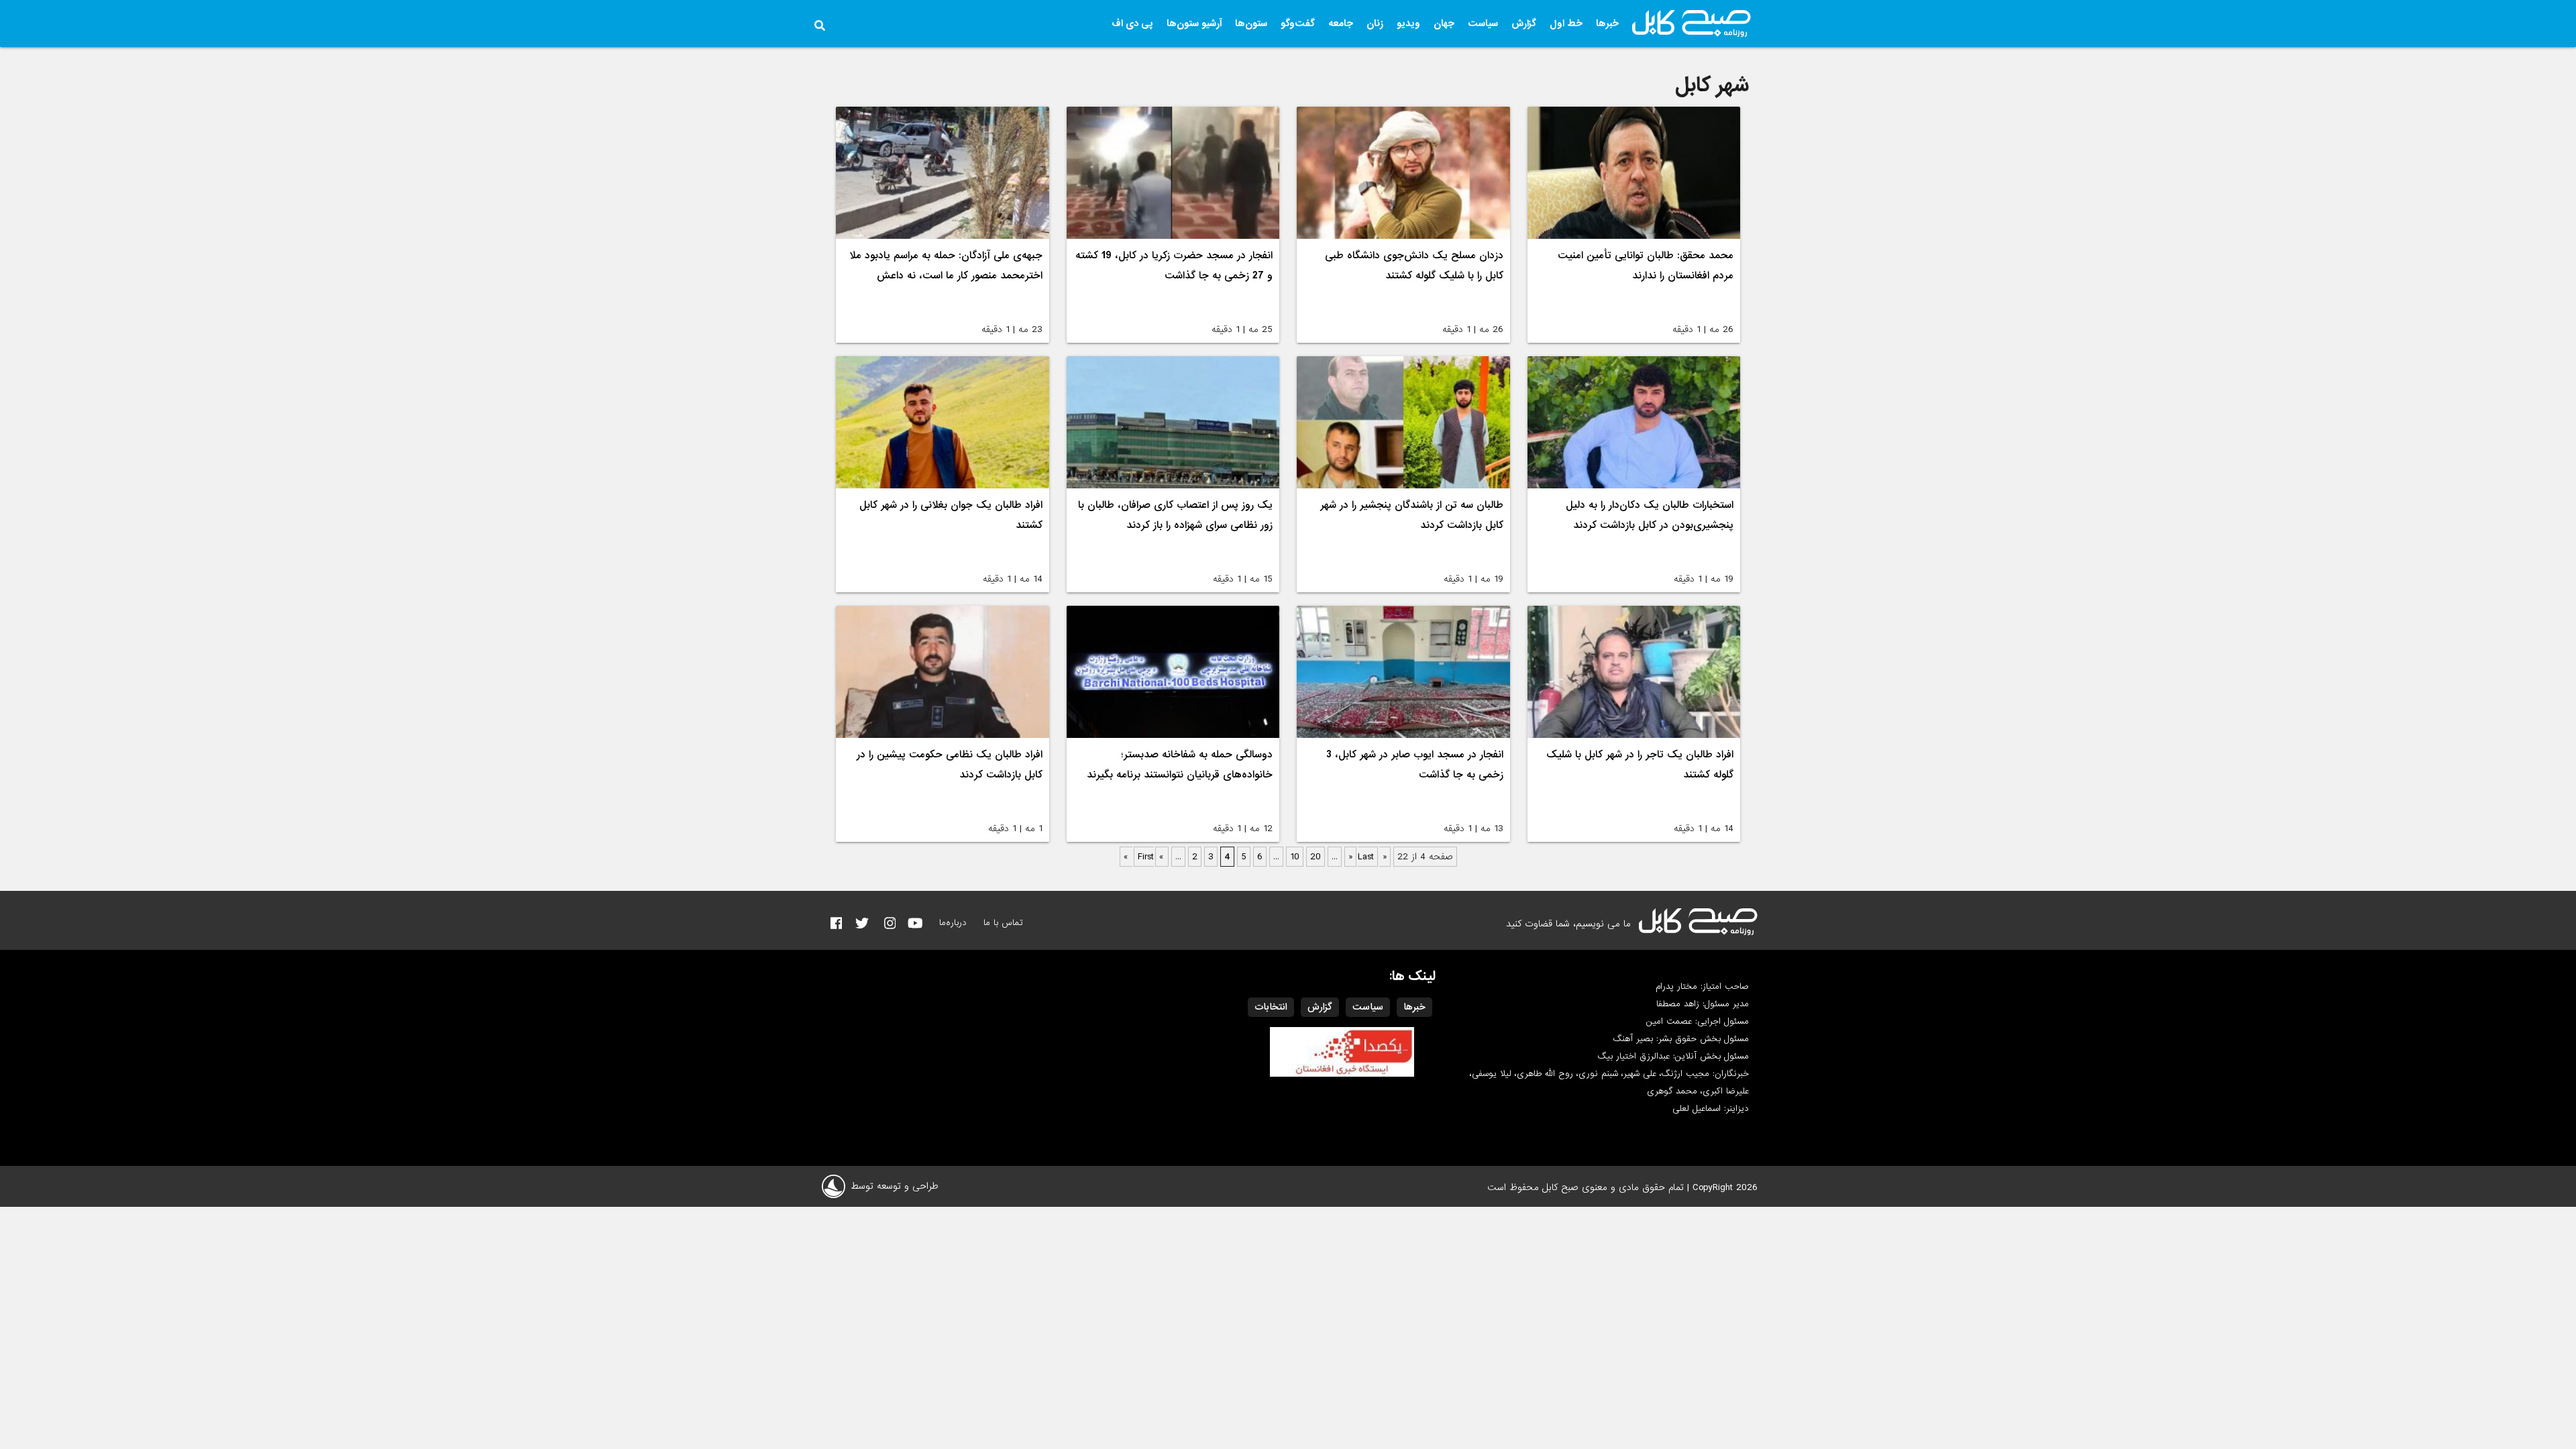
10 (1295, 857)
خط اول (1566, 23)
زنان (1375, 23)
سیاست (1483, 23)
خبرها (1607, 23)
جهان (1444, 23)
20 (1316, 857)
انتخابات (1271, 1007)
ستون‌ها (1251, 23)
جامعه (1341, 23)
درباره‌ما (953, 923)
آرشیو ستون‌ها (1194, 23)
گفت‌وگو (1298, 23)
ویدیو (1408, 23)
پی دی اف (1132, 23)
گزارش (1524, 23)
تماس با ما (1003, 923)
